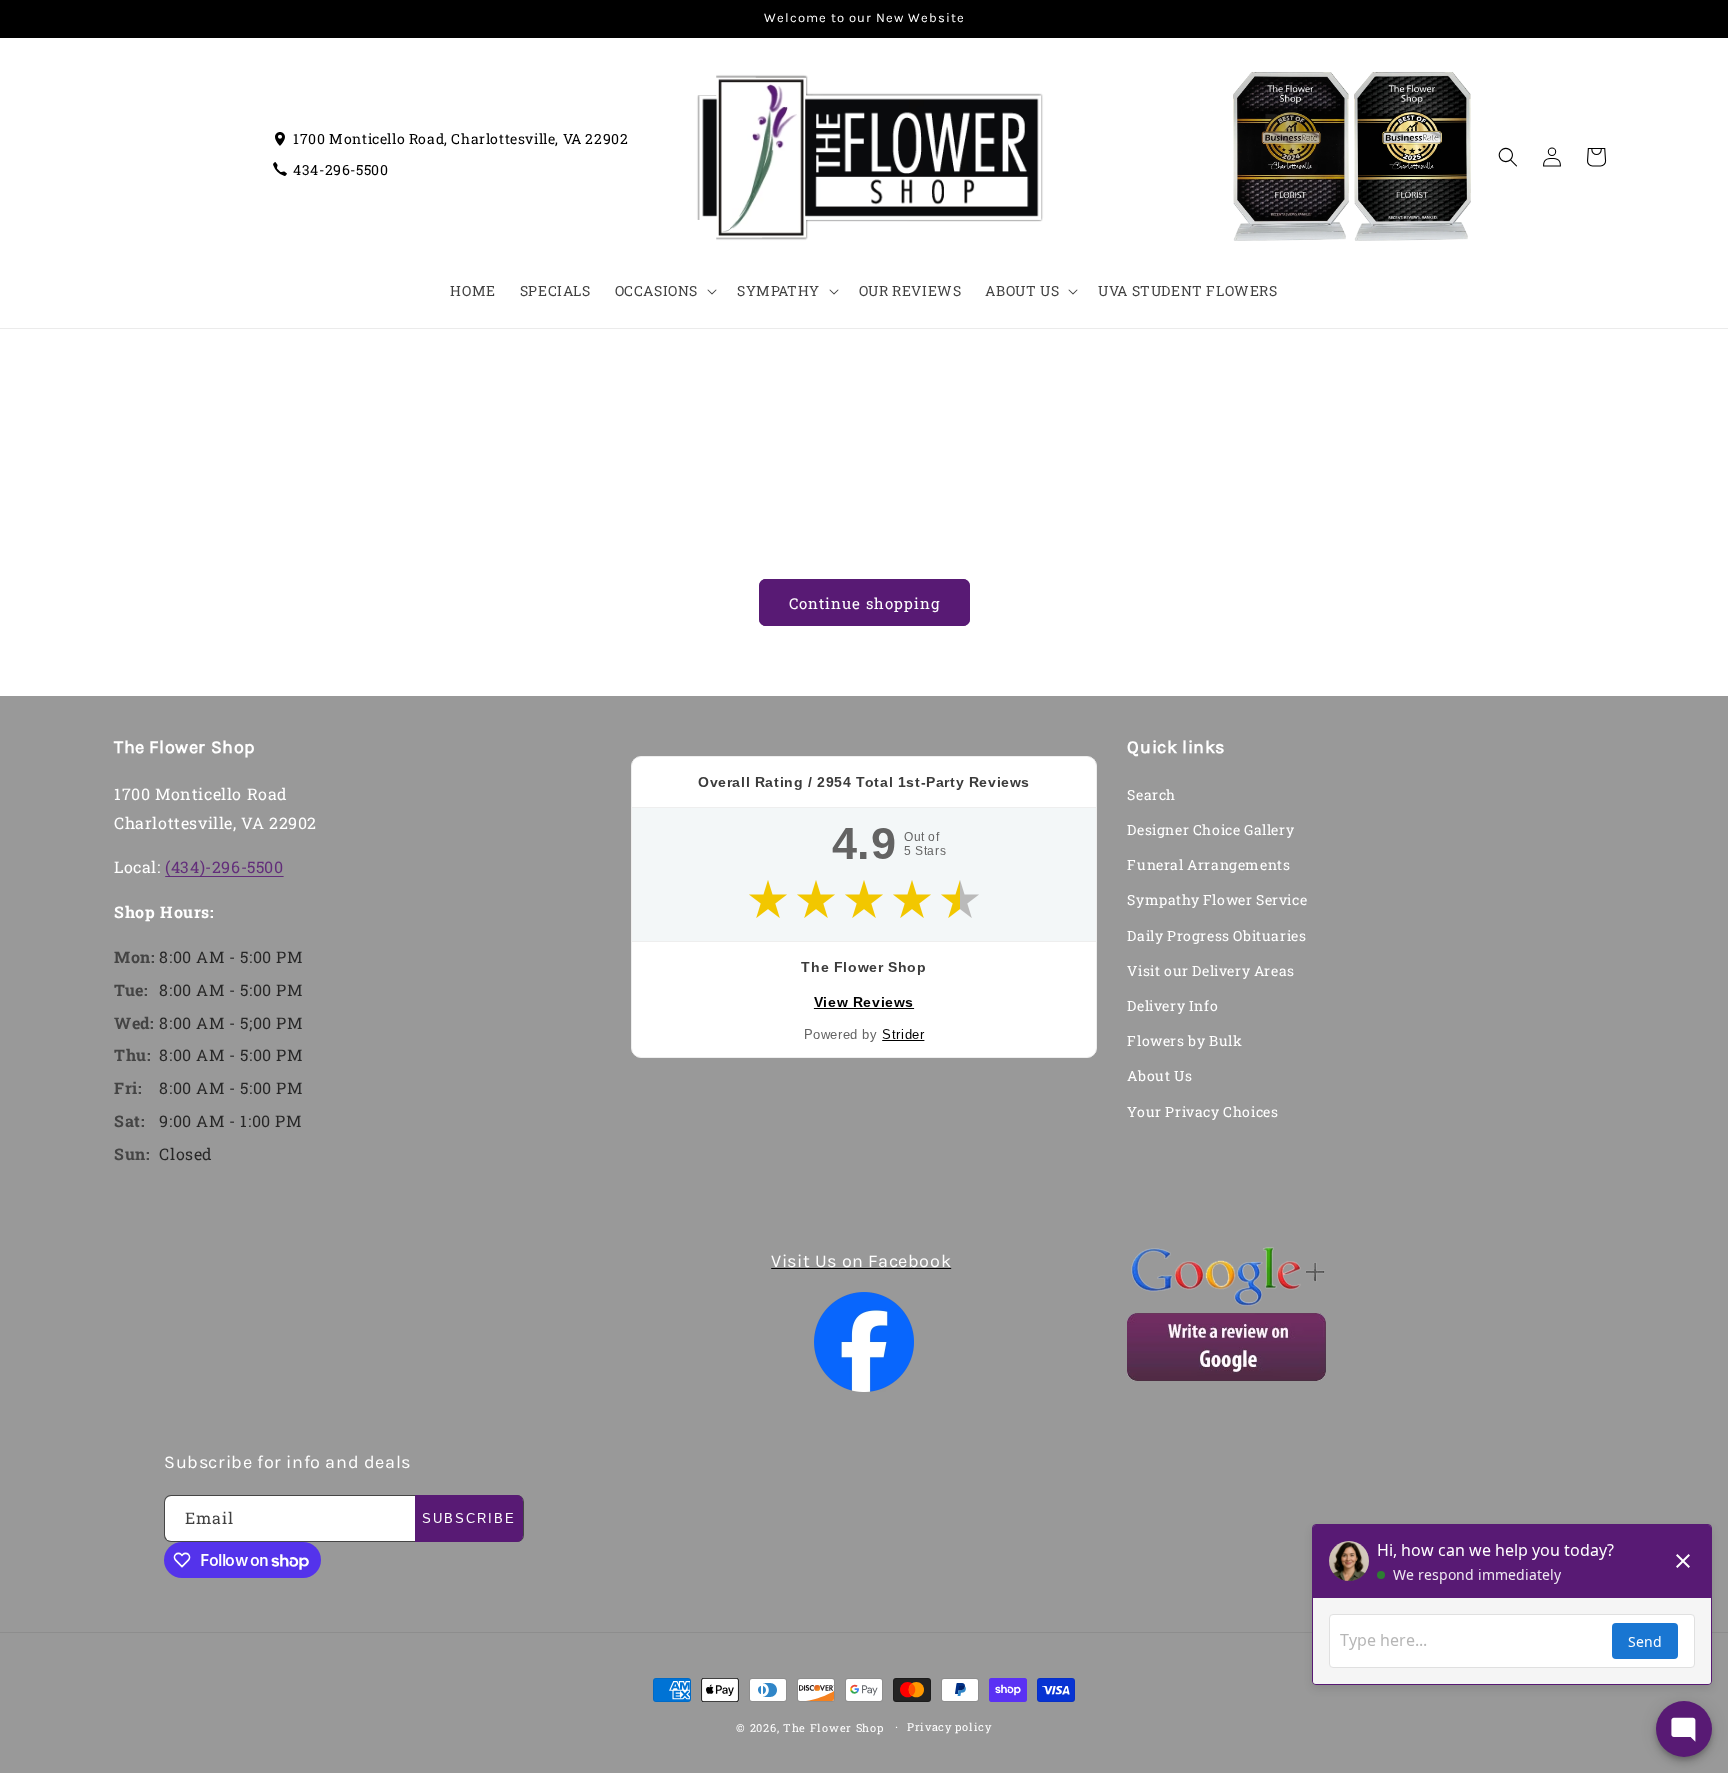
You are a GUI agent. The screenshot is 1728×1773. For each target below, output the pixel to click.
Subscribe (469, 1518)
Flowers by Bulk (1184, 1040)
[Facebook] (864, 1342)
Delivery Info (1172, 1005)
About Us (1159, 1075)
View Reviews (864, 1002)
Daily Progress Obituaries (1216, 935)
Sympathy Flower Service (1217, 899)
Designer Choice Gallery (1210, 829)
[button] (664, 291)
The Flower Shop (833, 1727)
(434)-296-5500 (224, 866)
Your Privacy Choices (1202, 1111)
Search (1151, 794)
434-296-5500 (340, 169)
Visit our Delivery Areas (1210, 970)
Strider (903, 1034)
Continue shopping (864, 603)
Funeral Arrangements (1208, 864)
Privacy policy (949, 1726)
